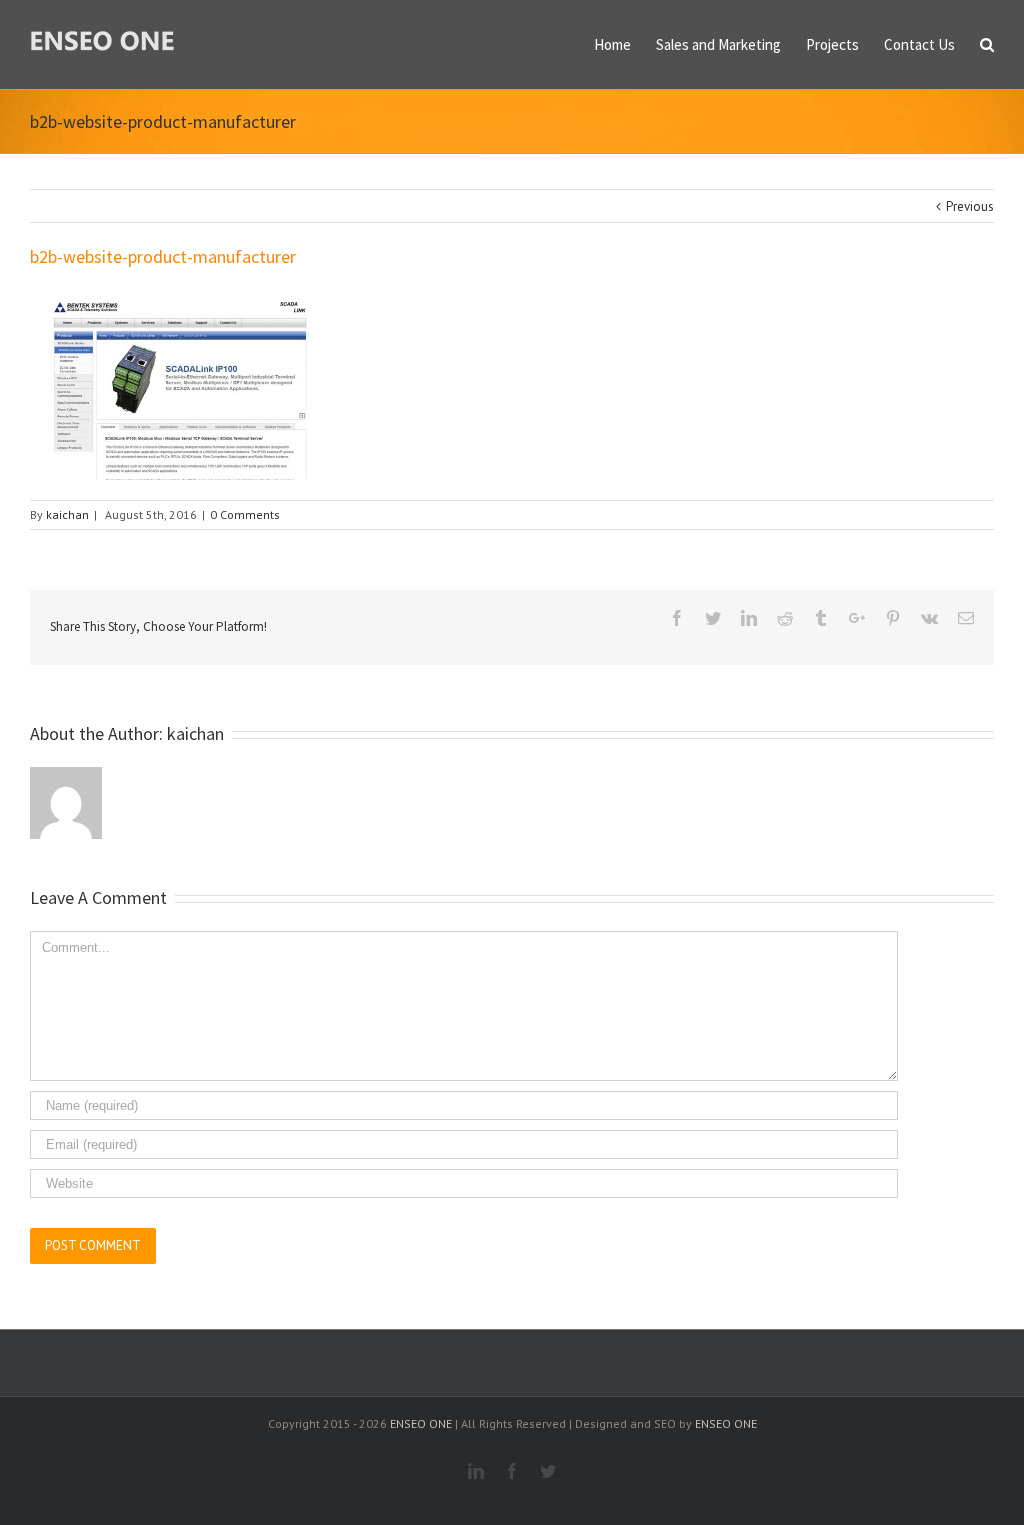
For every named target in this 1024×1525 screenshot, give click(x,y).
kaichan (67, 514)
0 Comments (245, 514)
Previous (970, 206)
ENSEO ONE (421, 1423)
